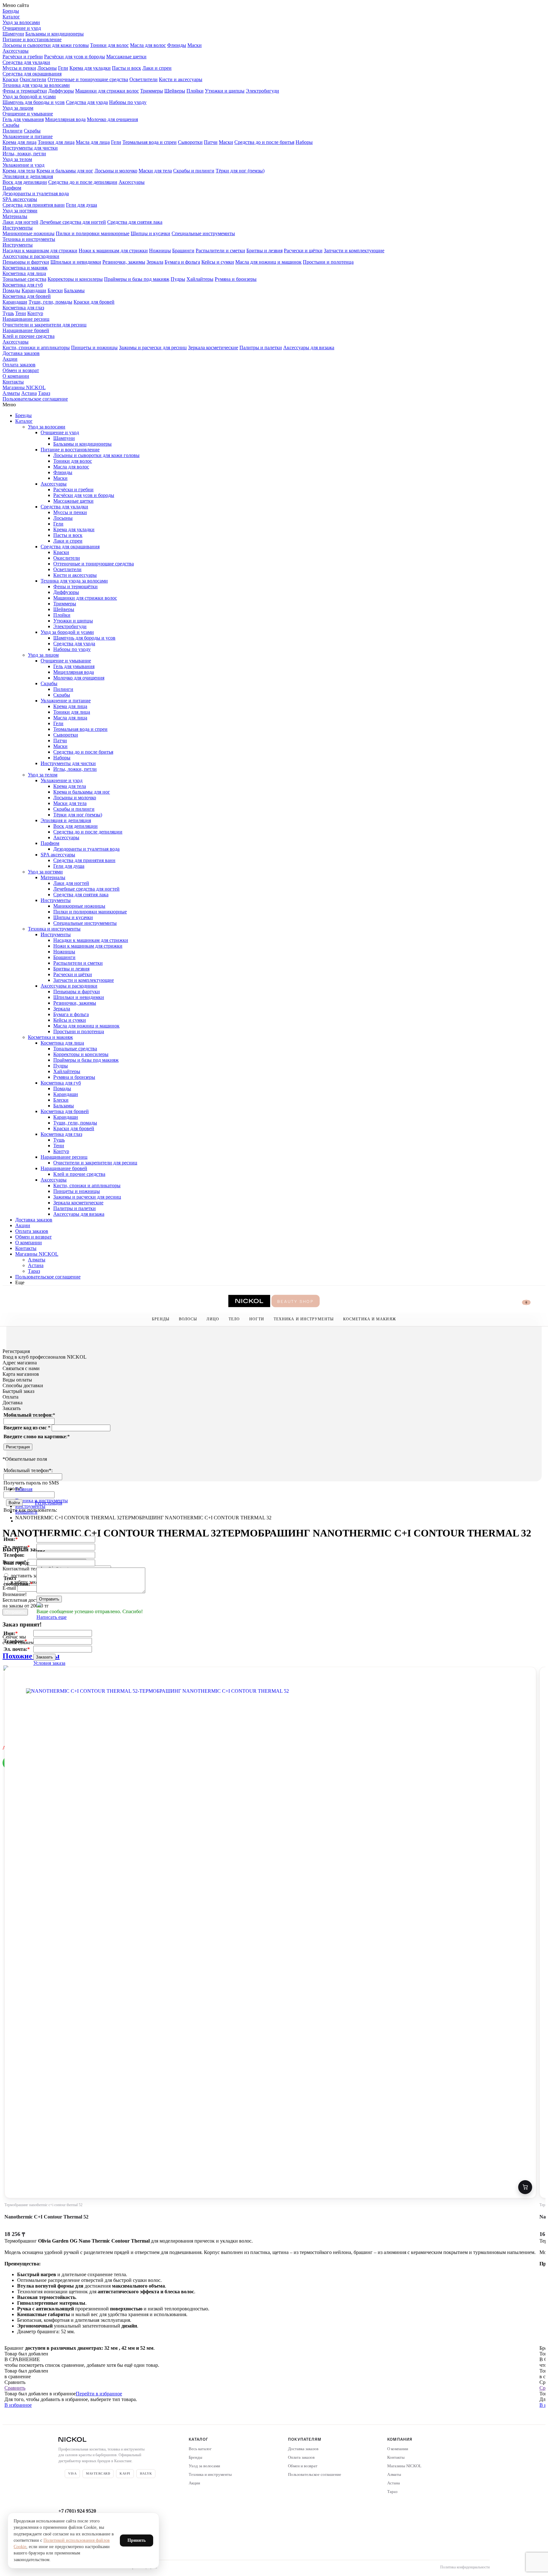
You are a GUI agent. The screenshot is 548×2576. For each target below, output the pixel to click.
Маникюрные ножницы (29, 233)
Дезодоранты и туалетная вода (36, 193)
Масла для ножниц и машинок (268, 262)
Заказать (44, 1657)
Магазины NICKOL (24, 387)
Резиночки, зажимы (124, 262)
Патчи (211, 142)
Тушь (8, 313)
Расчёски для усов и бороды (75, 57)
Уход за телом (17, 159)
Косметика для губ (23, 285)
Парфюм (12, 188)
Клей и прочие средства (29, 336)
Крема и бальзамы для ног (65, 171)
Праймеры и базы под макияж (137, 279)
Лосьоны (47, 68)
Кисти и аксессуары (181, 79)
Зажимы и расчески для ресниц (153, 348)
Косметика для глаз (23, 308)
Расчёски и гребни (23, 57)
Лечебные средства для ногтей (73, 222)
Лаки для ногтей (20, 222)
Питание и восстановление (32, 39)
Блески (55, 290)
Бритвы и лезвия (264, 251)
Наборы (304, 142)
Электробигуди (262, 91)
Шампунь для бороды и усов (34, 102)
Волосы (188, 1319)
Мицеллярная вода (65, 119)
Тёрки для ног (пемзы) (240, 171)
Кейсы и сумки (218, 262)
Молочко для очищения (112, 119)
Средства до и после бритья (264, 142)
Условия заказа (49, 1663)
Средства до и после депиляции (83, 182)
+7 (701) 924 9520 (77, 2511)
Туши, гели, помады (50, 302)
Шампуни (13, 34)
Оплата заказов (19, 365)
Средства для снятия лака (135, 222)
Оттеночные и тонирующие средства (88, 79)
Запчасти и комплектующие (354, 251)
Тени (21, 313)
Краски (10, 79)
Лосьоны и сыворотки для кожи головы (46, 45)
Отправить (49, 1599)
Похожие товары (31, 1656)
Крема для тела (19, 171)
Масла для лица (93, 142)
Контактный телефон (27, 1569)
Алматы (11, 393)
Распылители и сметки (220, 251)
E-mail (10, 1588)
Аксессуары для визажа (309, 348)
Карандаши (34, 290)
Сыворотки (190, 142)
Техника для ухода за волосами (36, 85)
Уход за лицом (18, 108)
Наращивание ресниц (26, 319)
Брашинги (183, 251)
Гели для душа (82, 205)
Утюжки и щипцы (225, 91)
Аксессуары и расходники (31, 256)
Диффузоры (61, 91)
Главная (24, 1489)
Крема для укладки (90, 68)
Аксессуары (16, 51)
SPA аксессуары (20, 199)
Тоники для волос (109, 45)
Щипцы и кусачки (150, 233)
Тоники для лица (56, 142)
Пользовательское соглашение (35, 399)
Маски (195, 45)
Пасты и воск (127, 68)
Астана (29, 393)
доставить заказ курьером (37, 1576)
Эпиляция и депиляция (28, 176)
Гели (63, 68)
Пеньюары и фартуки (26, 262)
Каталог (11, 17)
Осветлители (144, 79)
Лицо (213, 1319)
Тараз (44, 393)
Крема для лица (20, 142)
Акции (10, 359)
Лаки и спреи (157, 68)
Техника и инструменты (29, 239)
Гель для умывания (23, 119)
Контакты (13, 382)
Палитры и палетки (261, 348)
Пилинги (13, 131)
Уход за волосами (21, 22)
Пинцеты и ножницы (94, 348)
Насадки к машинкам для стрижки (40, 251)
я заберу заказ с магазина (37, 1582)
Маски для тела (155, 171)
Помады (11, 290)
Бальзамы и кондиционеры (55, 34)
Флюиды (177, 45)
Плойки (195, 91)
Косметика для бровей (27, 296)
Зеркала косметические (213, 348)
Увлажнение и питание (28, 136)
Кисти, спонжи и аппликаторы (36, 348)
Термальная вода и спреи (150, 142)
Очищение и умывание (28, 114)
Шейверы (175, 91)
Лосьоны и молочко (116, 171)
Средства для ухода (87, 102)
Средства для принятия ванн (34, 205)
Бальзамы (74, 290)
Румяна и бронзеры (236, 279)
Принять (137, 2540)
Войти (14, 1503)
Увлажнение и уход (23, 165)
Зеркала (155, 262)
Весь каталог (200, 2449)
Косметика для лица (24, 273)
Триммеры (152, 91)
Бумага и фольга (182, 262)
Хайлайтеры (200, 279)
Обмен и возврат (21, 370)
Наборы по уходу (128, 102)
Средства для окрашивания (32, 74)
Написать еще (52, 1617)
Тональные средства (24, 279)
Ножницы (160, 251)
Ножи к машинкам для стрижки (113, 251)
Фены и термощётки (25, 91)
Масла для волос (148, 45)
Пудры (178, 279)
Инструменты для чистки (30, 148)
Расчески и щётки (303, 251)
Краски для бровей (94, 302)
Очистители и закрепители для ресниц (45, 325)
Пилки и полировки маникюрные (93, 233)
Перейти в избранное (99, 2394)
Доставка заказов (21, 353)
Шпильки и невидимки (76, 262)
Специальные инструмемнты (203, 233)
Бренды (11, 11)
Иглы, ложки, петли (24, 154)
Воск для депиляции (25, 182)
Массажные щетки (126, 57)
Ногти (257, 1319)
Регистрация (18, 1447)
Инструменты (18, 228)
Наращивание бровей (26, 330)
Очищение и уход (22, 28)
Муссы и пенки (19, 68)
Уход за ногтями (20, 211)
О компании (16, 376)
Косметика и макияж (25, 268)
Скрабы (11, 125)
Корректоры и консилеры (75, 279)
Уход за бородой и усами (29, 97)
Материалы (15, 216)
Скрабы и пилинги (194, 171)
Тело (234, 1319)
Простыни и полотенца (328, 262)
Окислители (33, 79)
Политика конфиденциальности (465, 2567)
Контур (35, 313)
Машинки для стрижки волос (107, 91)
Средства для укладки (26, 62)
